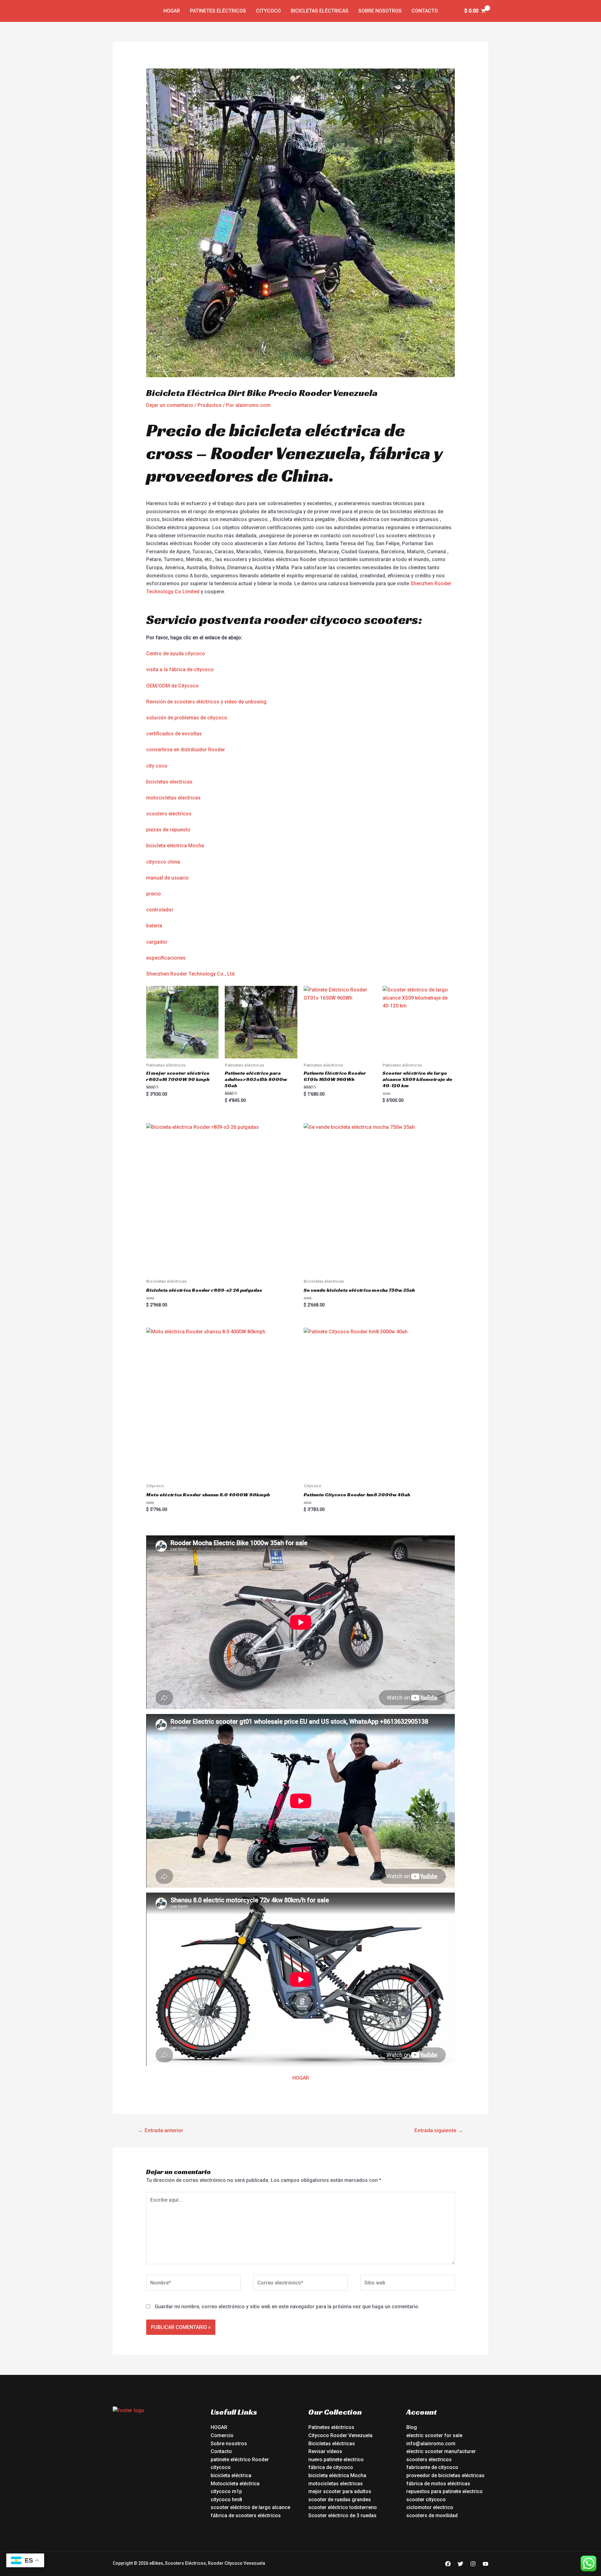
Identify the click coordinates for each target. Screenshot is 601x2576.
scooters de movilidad (432, 2515)
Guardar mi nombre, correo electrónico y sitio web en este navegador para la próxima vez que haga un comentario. (287, 2307)
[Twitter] (460, 2564)
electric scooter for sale (434, 2435)
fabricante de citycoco (432, 2467)
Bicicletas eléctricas (320, 11)
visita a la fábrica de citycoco (180, 669)
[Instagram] (473, 2564)
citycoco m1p (226, 2491)
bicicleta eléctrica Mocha (175, 846)
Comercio (222, 2435)
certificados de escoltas (174, 734)
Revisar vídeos (325, 2451)
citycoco (221, 2467)
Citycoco (268, 11)
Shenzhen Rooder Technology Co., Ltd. (191, 974)
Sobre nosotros (380, 11)
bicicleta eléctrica (231, 2475)
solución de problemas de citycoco (187, 718)
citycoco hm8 (226, 2500)
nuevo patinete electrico (336, 2459)
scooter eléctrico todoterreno (343, 2507)
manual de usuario (167, 878)
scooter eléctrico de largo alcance (250, 2507)
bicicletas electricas (169, 782)
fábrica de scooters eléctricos (246, 2515)
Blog (412, 2427)
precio (154, 894)
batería (154, 926)
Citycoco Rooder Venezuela (340, 2435)
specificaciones (167, 958)
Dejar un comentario (170, 405)
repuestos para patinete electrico (444, 2491)
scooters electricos (169, 814)
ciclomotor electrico (430, 2507)
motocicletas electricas (173, 798)
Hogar (172, 11)
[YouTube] (485, 2564)
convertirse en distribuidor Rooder (186, 750)
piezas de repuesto (168, 830)
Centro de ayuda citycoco (176, 654)
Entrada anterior (161, 2130)
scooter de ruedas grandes (340, 2500)
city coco (157, 766)
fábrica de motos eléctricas (438, 2484)
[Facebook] (448, 2564)
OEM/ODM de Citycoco (172, 686)
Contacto (425, 11)
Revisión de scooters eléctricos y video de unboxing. (207, 702)
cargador (157, 942)
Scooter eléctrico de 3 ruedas (342, 2515)
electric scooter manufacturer (441, 2451)
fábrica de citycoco (331, 2467)
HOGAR (301, 2078)
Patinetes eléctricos (218, 11)
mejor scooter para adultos (340, 2491)
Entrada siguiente (439, 2130)
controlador (160, 910)
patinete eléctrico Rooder (240, 2459)
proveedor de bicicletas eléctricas (445, 2475)
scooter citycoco (426, 2500)
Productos (210, 405)
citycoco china (163, 862)
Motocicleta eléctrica (235, 2484)
